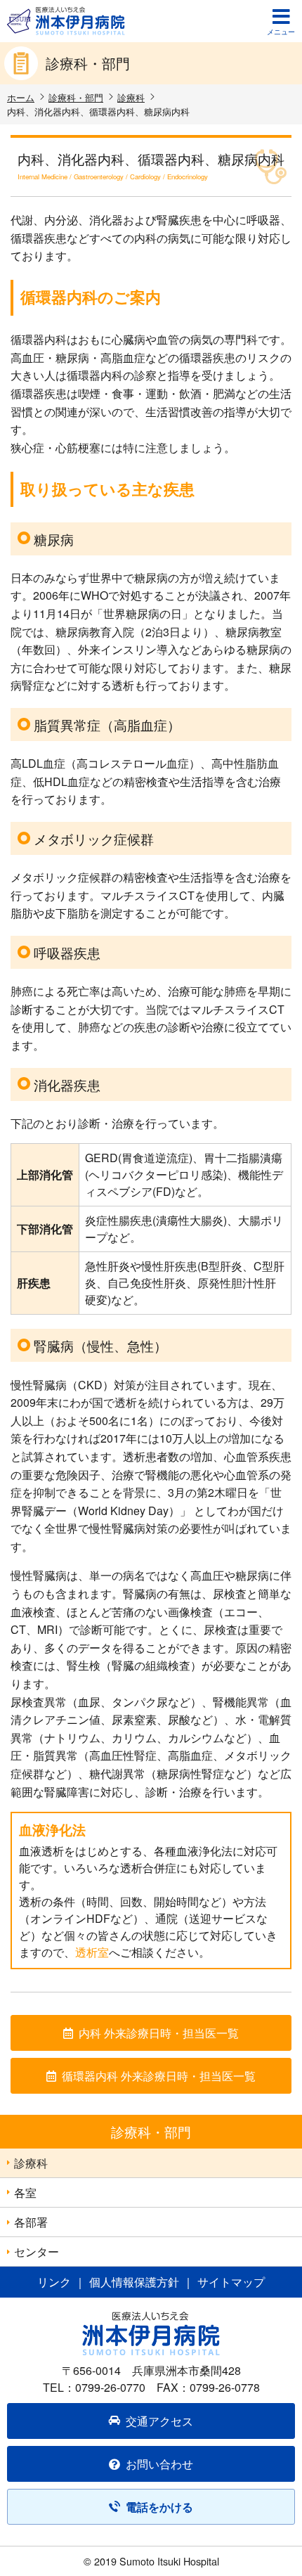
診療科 (131, 97)
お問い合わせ (159, 2464)
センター (37, 2252)
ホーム (21, 97)
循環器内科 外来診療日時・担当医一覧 (159, 2076)
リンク (54, 2282)
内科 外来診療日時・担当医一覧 (159, 2033)
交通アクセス (159, 2421)
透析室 (92, 1952)
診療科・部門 (76, 97)
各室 (25, 2192)
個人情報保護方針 (134, 2282)
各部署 (31, 2222)
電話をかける (159, 2507)
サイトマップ (231, 2282)
